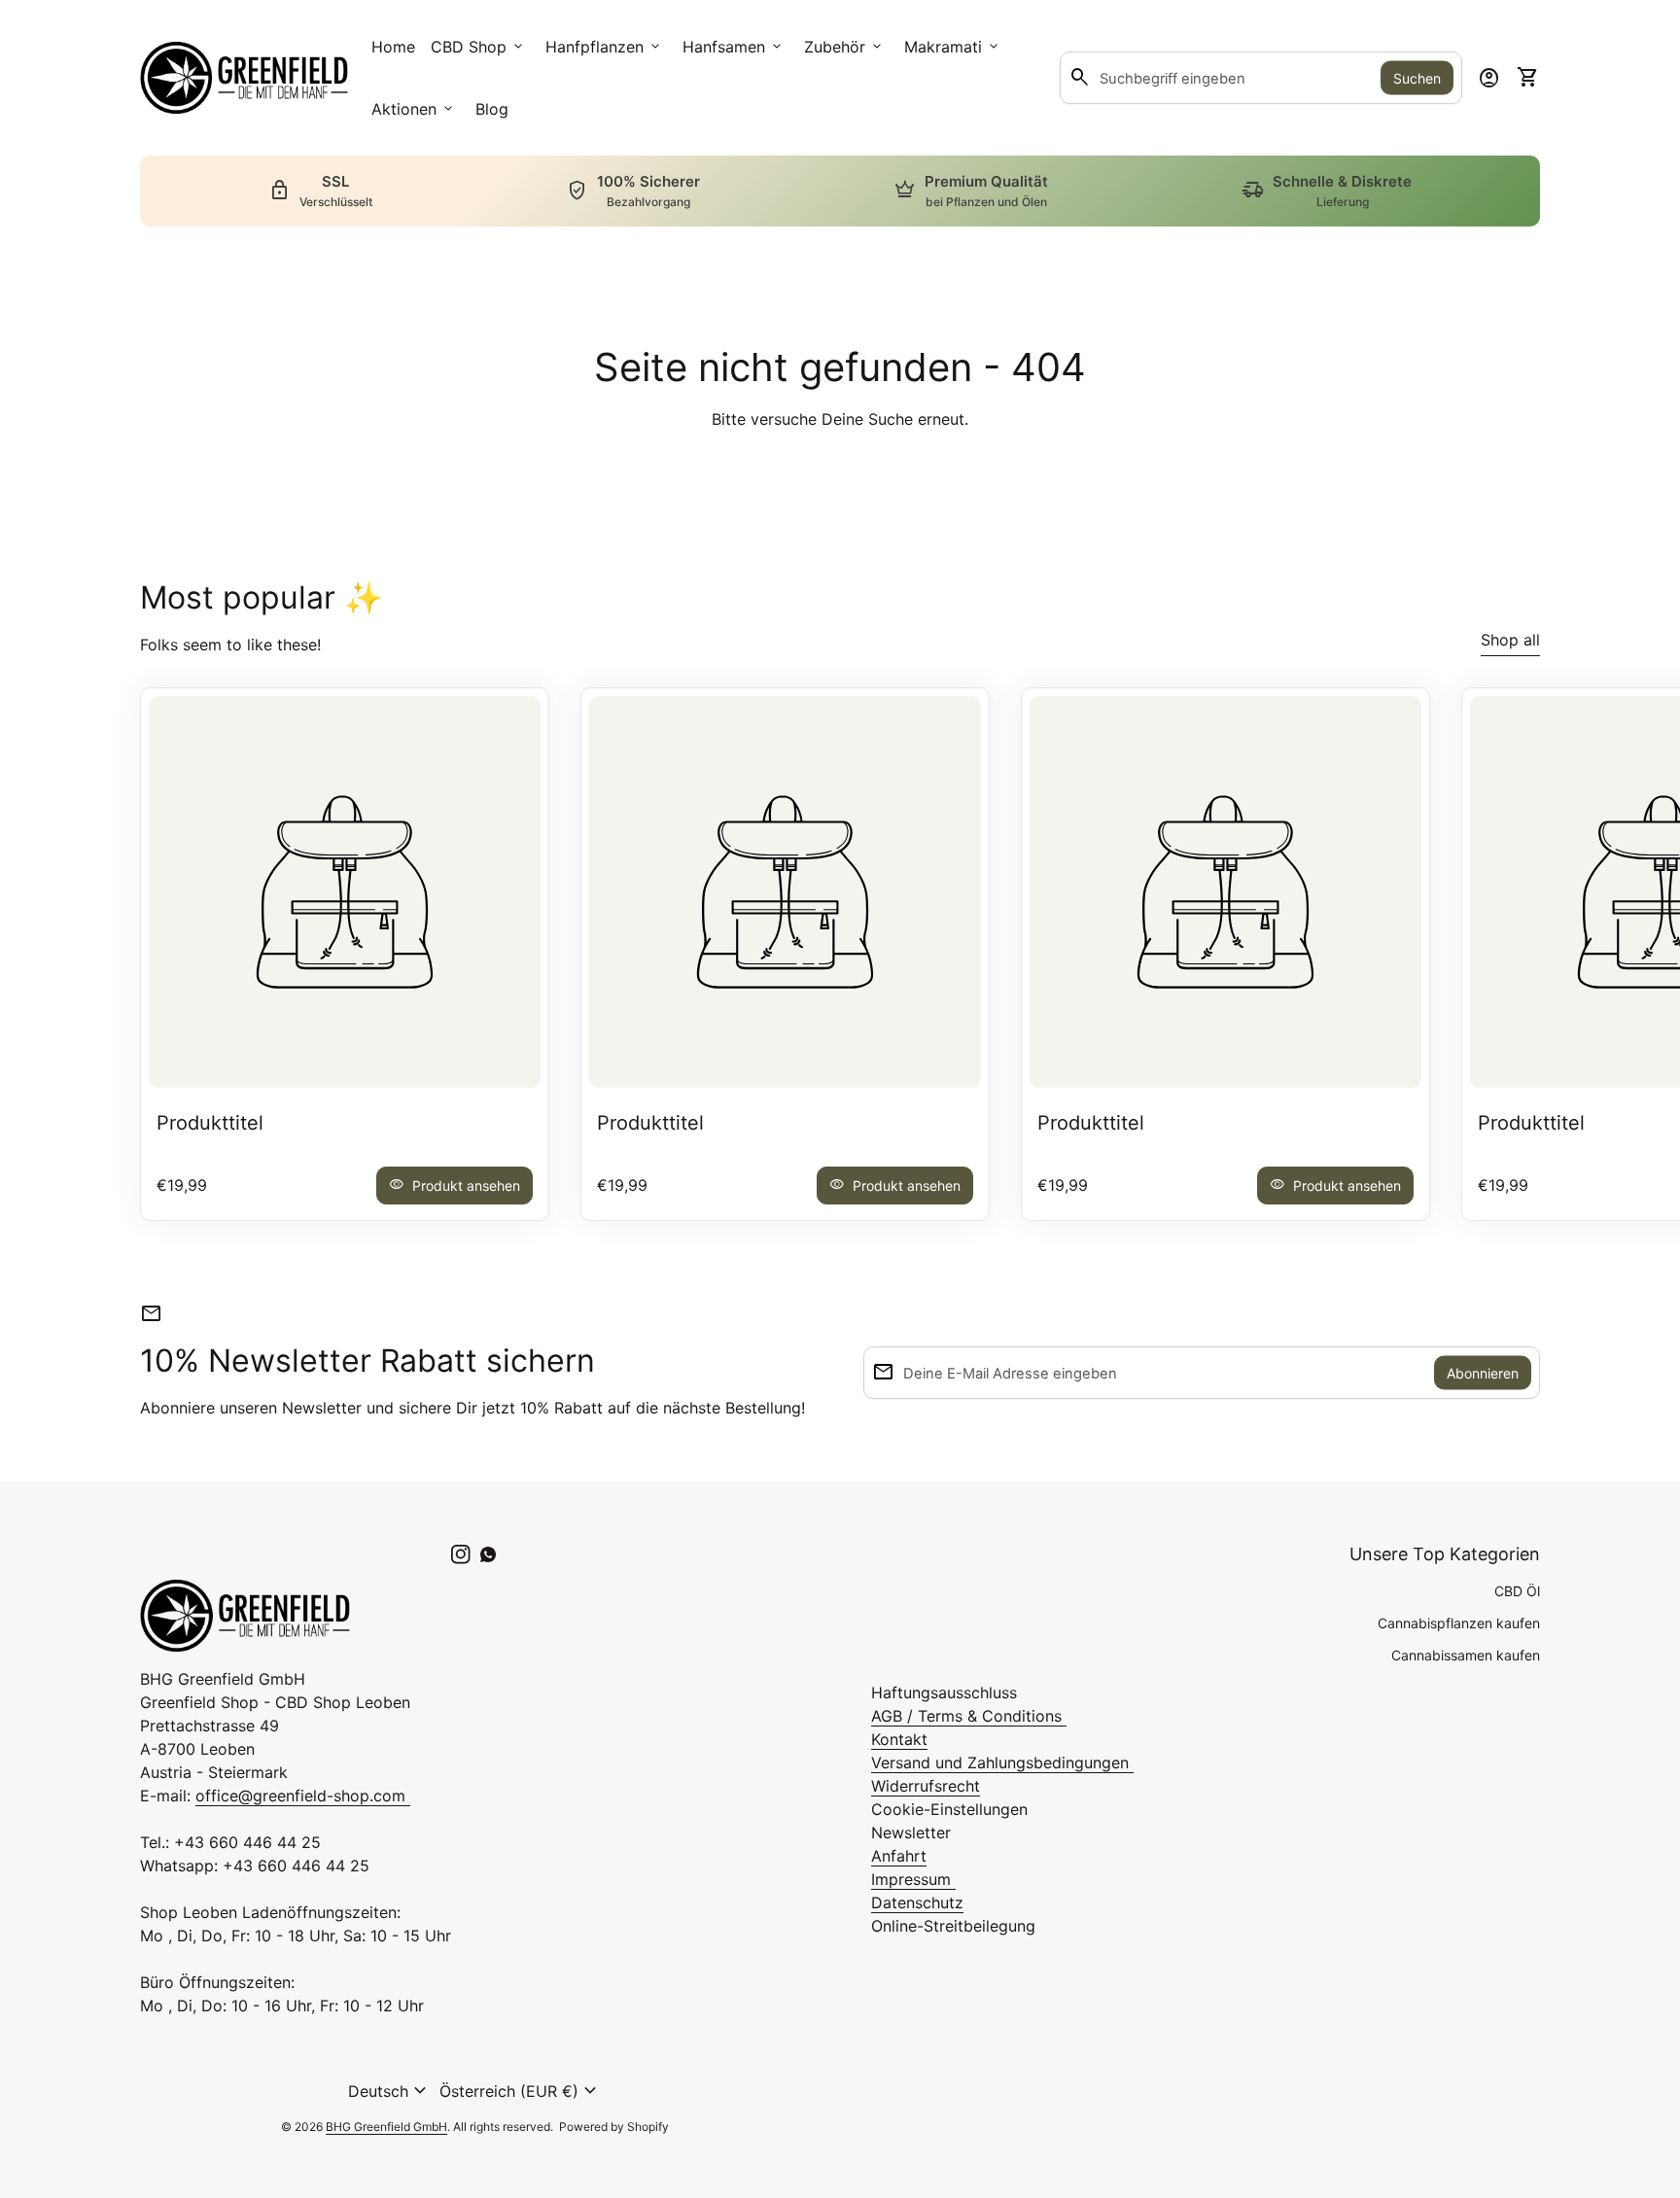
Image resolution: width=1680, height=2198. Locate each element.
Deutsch (390, 2091)
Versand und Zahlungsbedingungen (1002, 1762)
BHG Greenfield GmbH (386, 2127)
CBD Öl (1517, 1591)
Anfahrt (899, 1856)
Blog (492, 109)
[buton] (390, 2091)
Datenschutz (917, 1902)
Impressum (913, 1879)
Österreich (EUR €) (521, 2091)
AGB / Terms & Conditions (969, 1716)
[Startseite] (244, 76)
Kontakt (899, 1739)
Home (393, 47)
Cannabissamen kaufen (1466, 1655)
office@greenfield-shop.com (303, 1796)
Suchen (1417, 78)
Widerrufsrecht (926, 1786)
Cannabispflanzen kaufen (1459, 1623)
